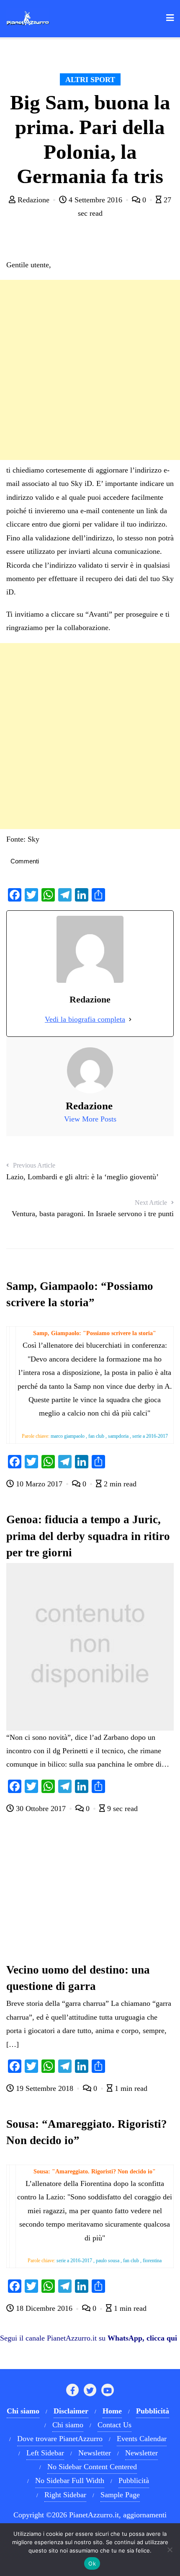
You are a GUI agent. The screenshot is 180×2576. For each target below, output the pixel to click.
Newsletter (95, 2453)
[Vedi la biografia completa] (130, 1019)
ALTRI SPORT (90, 80)
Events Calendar (142, 2439)
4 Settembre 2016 (95, 200)
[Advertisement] (90, 370)
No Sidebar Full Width (70, 2480)
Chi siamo (68, 2425)
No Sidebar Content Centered (92, 2467)
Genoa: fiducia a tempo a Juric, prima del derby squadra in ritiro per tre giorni (88, 1536)
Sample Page (120, 2495)
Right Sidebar (65, 2495)
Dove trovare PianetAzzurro (60, 2439)
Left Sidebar (45, 2453)
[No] (170, 2550)
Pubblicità (134, 2480)
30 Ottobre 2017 (41, 1809)
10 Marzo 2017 (39, 1484)
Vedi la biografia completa (85, 1019)
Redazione (33, 200)
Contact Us (114, 2425)
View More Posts (90, 1119)
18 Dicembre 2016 (44, 2308)
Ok (92, 2563)
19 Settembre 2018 (45, 2088)
